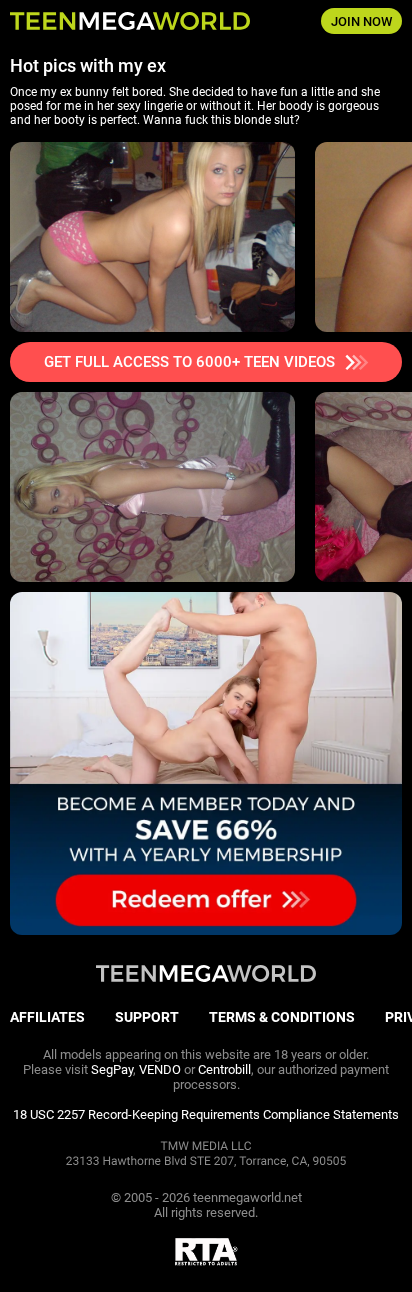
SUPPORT (147, 1017)
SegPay (112, 1069)
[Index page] (137, 21)
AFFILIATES (47, 1017)
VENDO (160, 1069)
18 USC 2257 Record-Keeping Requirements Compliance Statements (206, 1114)
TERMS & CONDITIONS (282, 1017)
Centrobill (224, 1069)
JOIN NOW (361, 21)
